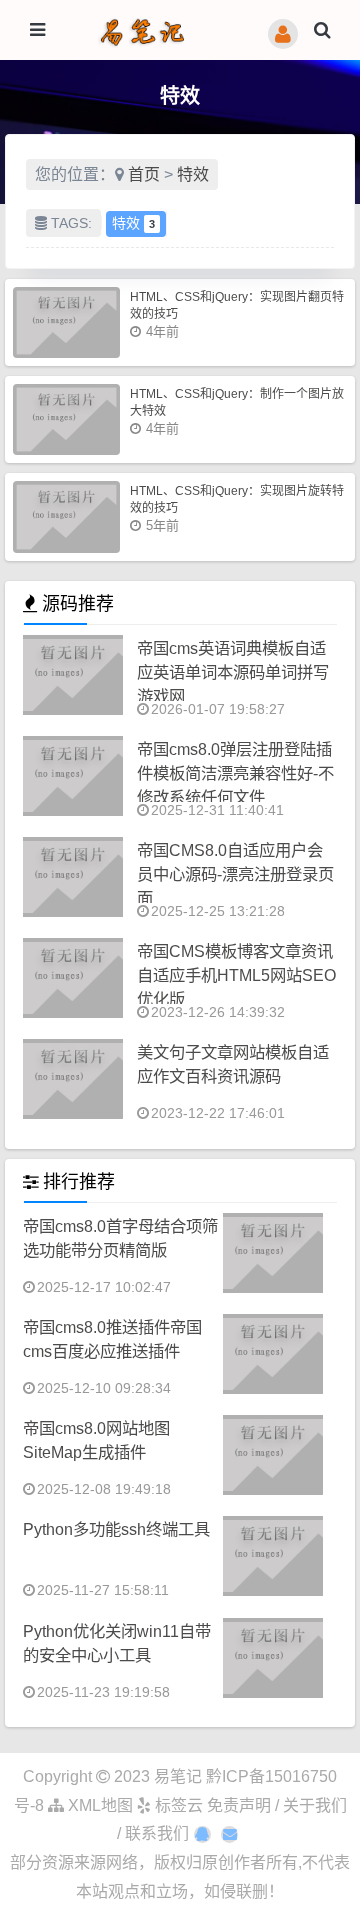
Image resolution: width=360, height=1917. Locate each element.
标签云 (177, 1805)
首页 (144, 174)
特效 (193, 174)
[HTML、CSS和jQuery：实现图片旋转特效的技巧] (66, 516)
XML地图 (98, 1805)
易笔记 (178, 1776)
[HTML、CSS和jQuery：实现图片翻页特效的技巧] (66, 322)
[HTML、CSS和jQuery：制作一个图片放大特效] (66, 419)
